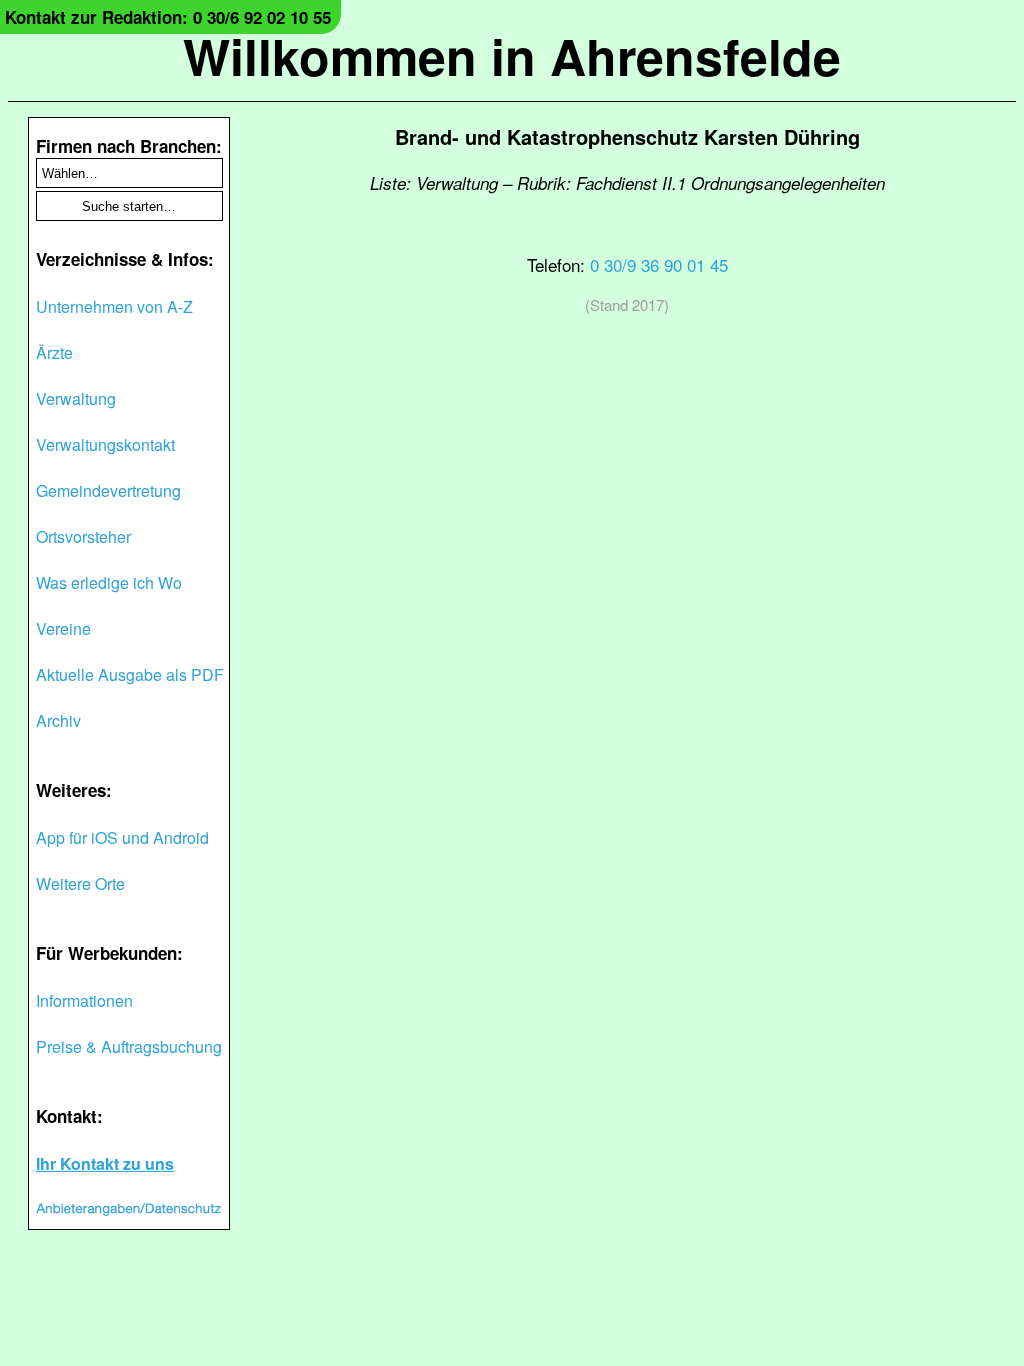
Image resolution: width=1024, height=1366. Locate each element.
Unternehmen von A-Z (114, 306)
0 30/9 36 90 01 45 (659, 264)
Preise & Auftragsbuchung (129, 1046)
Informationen (84, 1000)
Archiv (58, 720)
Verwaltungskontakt (105, 444)
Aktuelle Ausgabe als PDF (130, 674)
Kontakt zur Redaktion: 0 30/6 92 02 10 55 (168, 17)
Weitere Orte (80, 883)
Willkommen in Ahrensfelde (512, 55)
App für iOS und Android (122, 837)
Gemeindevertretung (108, 490)
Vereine (63, 628)
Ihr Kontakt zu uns (105, 1163)
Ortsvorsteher (83, 536)
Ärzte (54, 352)
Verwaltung (76, 398)
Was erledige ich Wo (109, 582)
